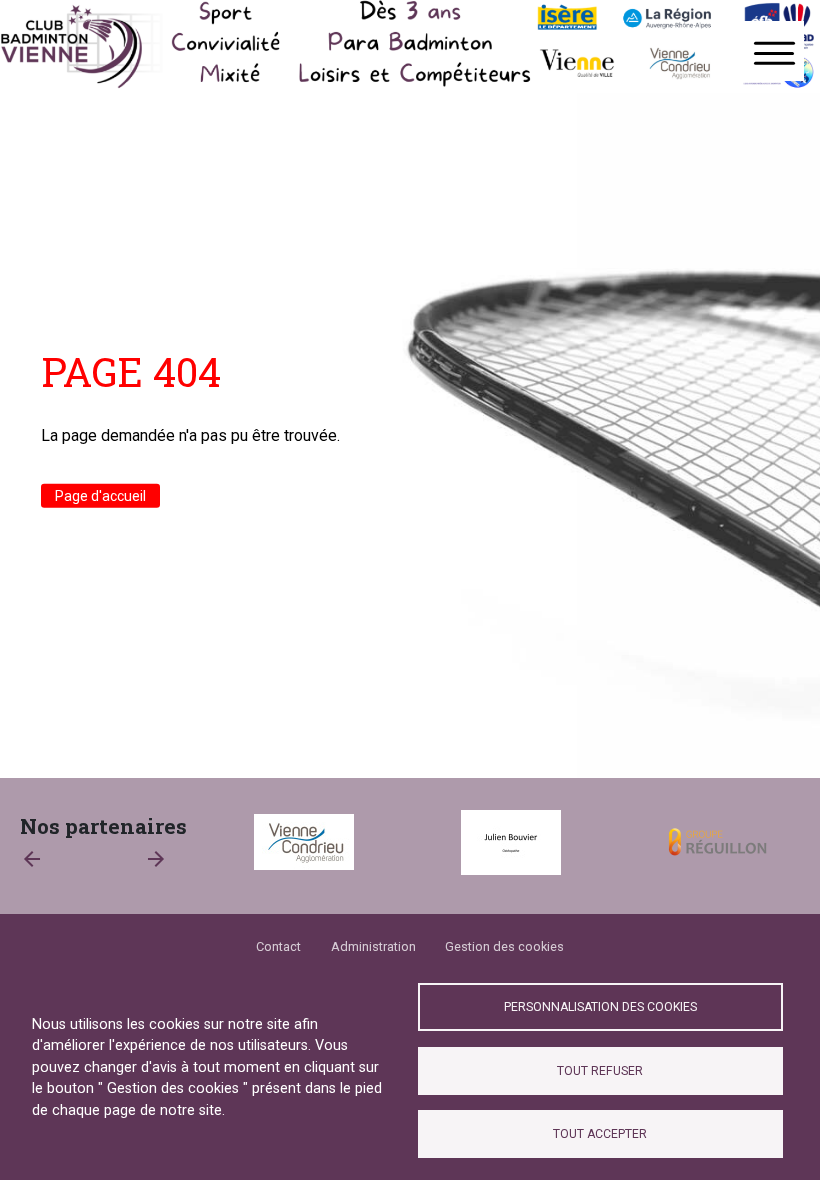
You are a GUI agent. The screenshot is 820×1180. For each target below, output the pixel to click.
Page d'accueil (100, 496)
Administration (373, 946)
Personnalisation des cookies (600, 1007)
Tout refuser (600, 1071)
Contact (278, 946)
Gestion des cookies (504, 946)
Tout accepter (600, 1134)
